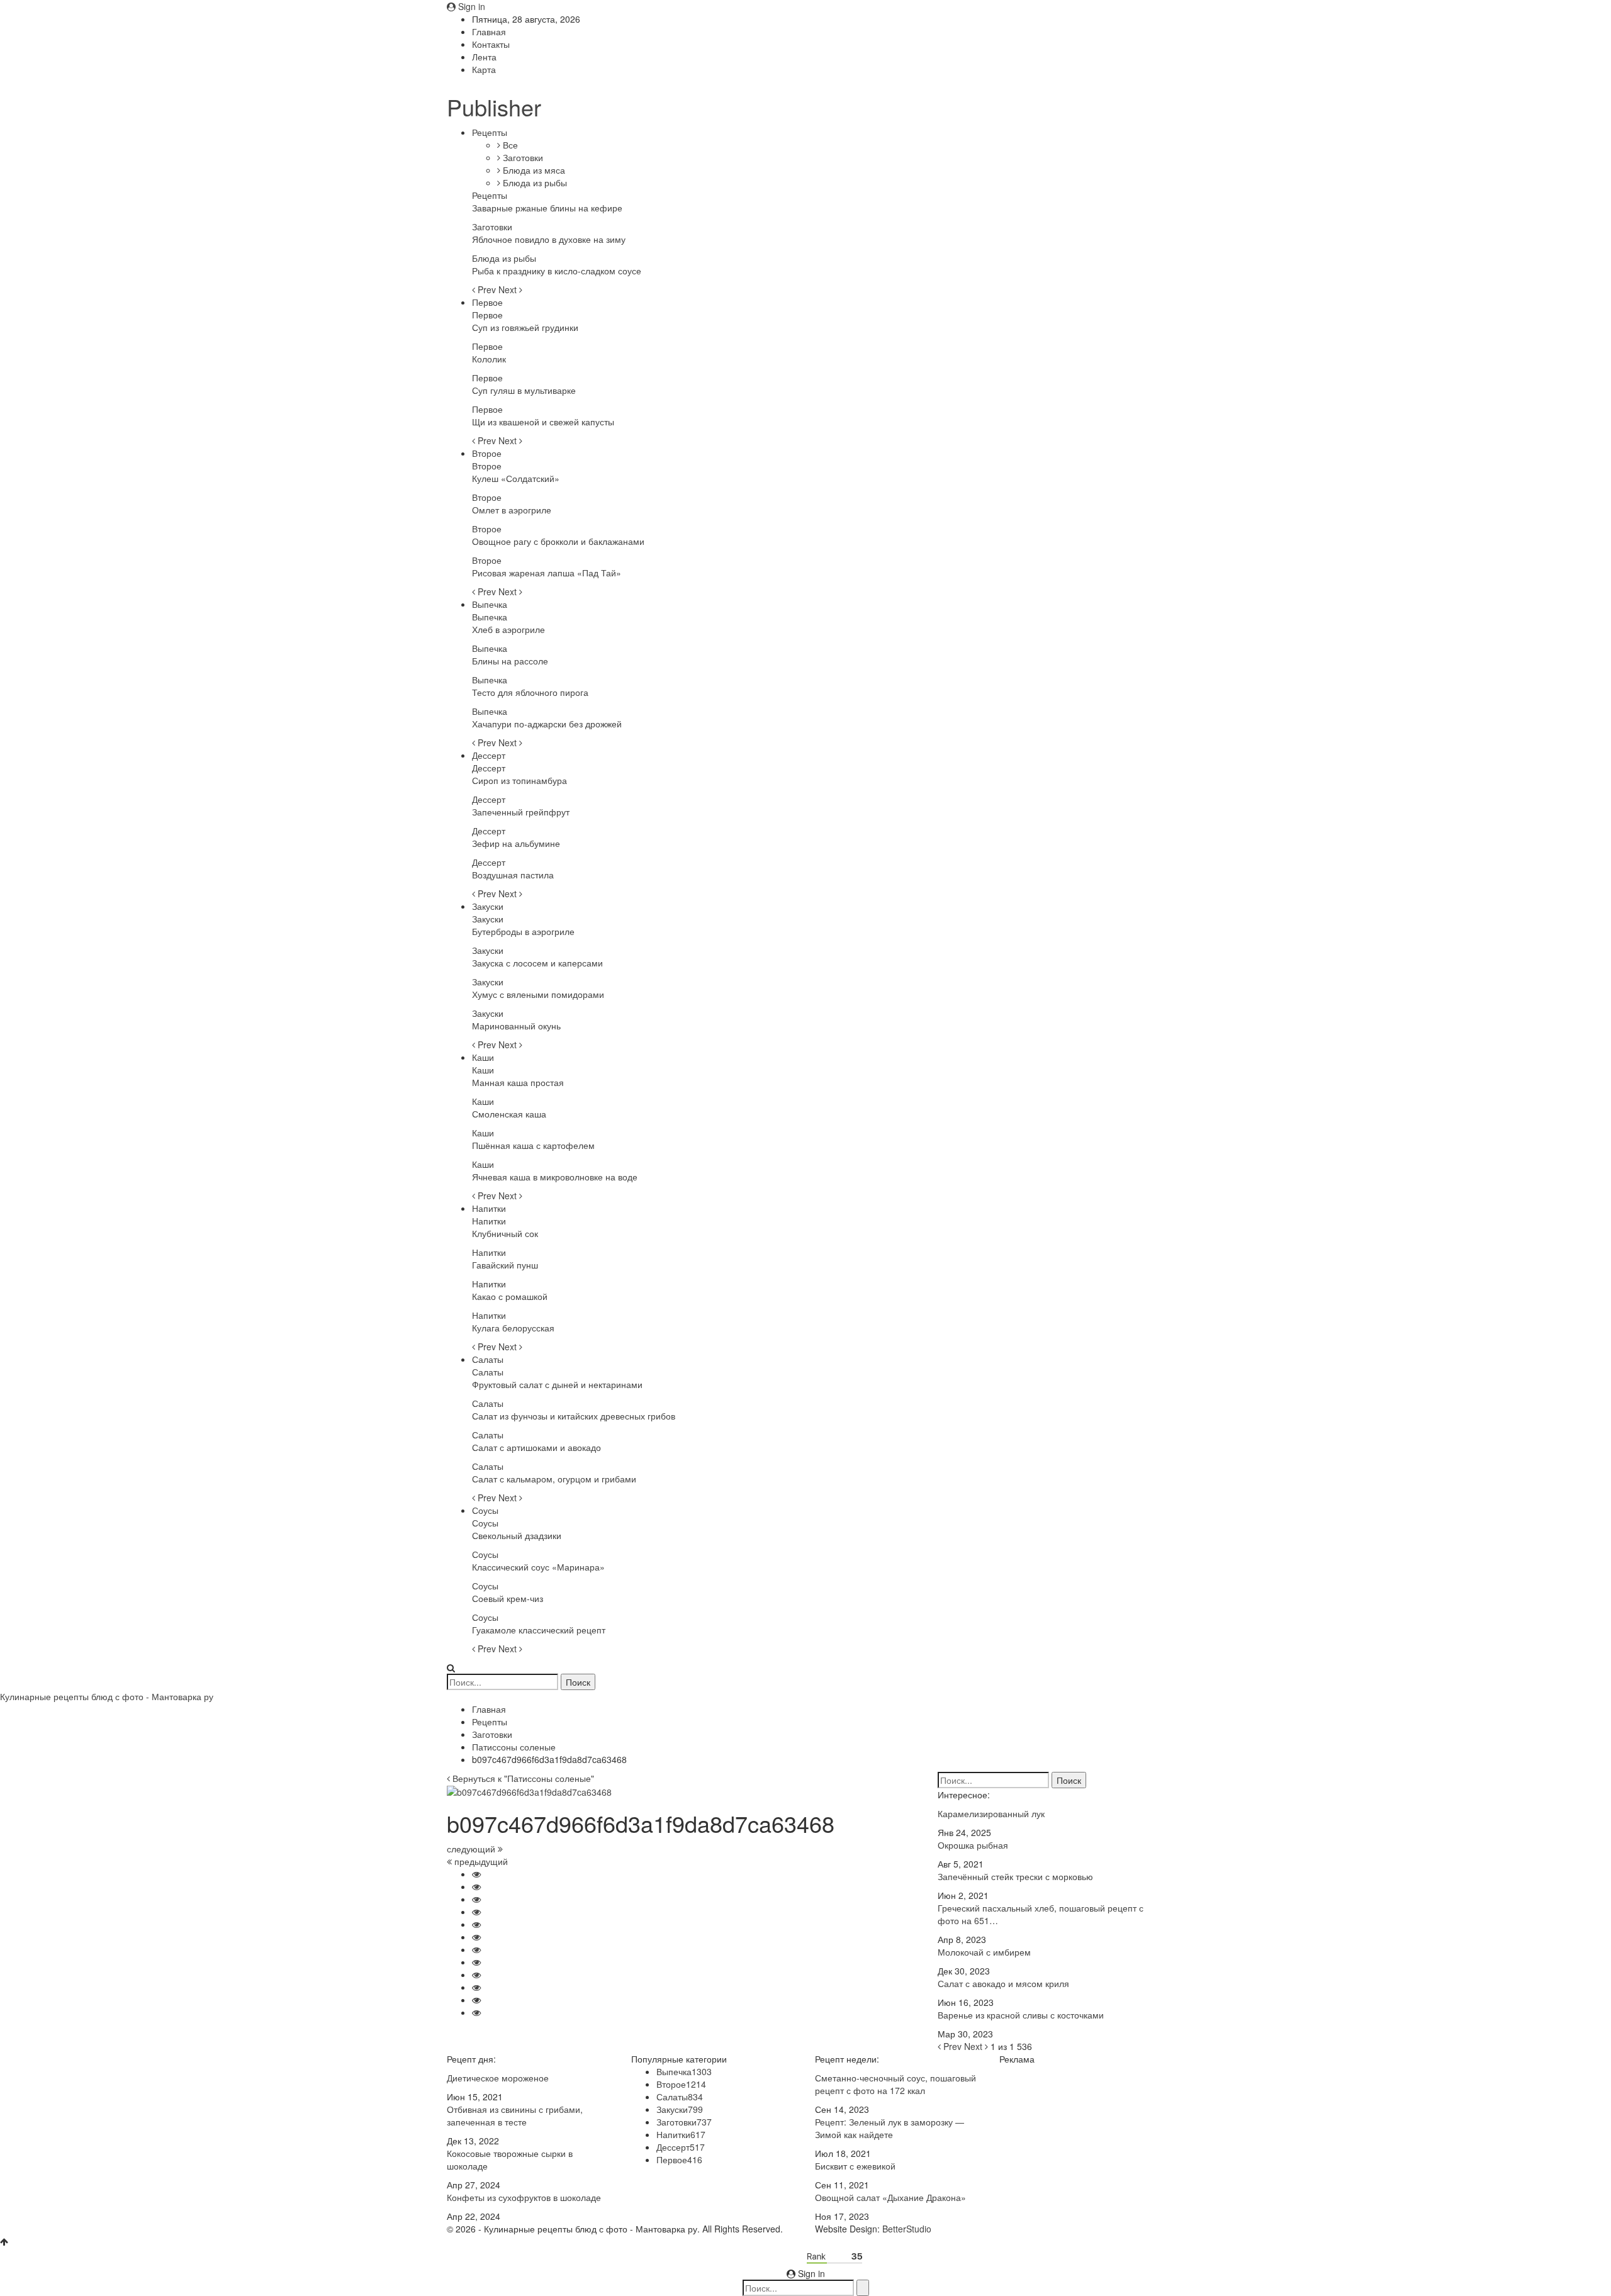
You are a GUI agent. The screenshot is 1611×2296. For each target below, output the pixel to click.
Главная (489, 31)
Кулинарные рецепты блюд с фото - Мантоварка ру (107, 1696)
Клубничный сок (505, 1233)
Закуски (488, 906)
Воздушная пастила (513, 875)
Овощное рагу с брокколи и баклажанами (558, 541)
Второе (487, 453)
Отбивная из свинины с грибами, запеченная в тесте (515, 2115)
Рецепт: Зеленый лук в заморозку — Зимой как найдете (890, 2128)
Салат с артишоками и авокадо (536, 1447)
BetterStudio (907, 2229)
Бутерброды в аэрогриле (523, 931)
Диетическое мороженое (498, 2078)
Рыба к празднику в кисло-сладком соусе (557, 271)
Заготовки (522, 157)
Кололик (489, 359)
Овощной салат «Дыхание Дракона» (890, 2197)
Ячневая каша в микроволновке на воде (555, 1177)
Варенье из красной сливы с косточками (1021, 2015)
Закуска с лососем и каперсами (537, 963)
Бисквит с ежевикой (855, 2166)
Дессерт (489, 755)
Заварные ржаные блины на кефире (547, 208)
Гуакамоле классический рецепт (539, 1630)
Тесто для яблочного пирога (530, 692)
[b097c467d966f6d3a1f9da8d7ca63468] (476, 1874)
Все (509, 145)
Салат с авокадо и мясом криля (1003, 1983)
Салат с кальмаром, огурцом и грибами (554, 1479)
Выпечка (490, 604)
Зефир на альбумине (516, 843)
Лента (484, 57)
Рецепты (490, 132)
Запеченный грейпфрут (521, 812)
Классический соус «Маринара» (538, 1567)
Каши (483, 1057)
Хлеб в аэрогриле (508, 629)
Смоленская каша (509, 1114)
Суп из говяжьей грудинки (525, 327)
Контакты (491, 44)
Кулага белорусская (513, 1328)
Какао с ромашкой (510, 1296)
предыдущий (480, 1861)
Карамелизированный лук (991, 1813)
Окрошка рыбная (973, 1845)
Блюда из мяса (533, 170)
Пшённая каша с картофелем (533, 1145)
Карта (484, 69)
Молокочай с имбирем (984, 1952)
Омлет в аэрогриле (512, 510)
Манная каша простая (518, 1082)
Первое (487, 302)
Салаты (488, 1359)
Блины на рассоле (510, 661)
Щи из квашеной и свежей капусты (543, 422)
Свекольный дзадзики (517, 1535)
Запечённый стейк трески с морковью (1015, 1876)
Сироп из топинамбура (519, 780)
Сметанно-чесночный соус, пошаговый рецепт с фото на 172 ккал (895, 2084)
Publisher (494, 107)
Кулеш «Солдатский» (516, 478)
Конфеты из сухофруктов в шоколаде (524, 2197)
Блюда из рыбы (534, 182)
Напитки (489, 1208)
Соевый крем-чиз (508, 1598)
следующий (472, 1849)
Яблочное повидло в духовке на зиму (549, 239)
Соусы (485, 1510)
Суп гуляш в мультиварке (524, 390)
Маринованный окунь (516, 1026)
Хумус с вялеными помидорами (538, 994)
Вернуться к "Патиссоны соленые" (522, 1778)
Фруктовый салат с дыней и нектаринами (557, 1384)
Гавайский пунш (505, 1265)
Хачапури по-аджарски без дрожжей (547, 724)
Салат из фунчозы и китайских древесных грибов (574, 1416)
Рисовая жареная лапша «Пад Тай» (547, 573)
